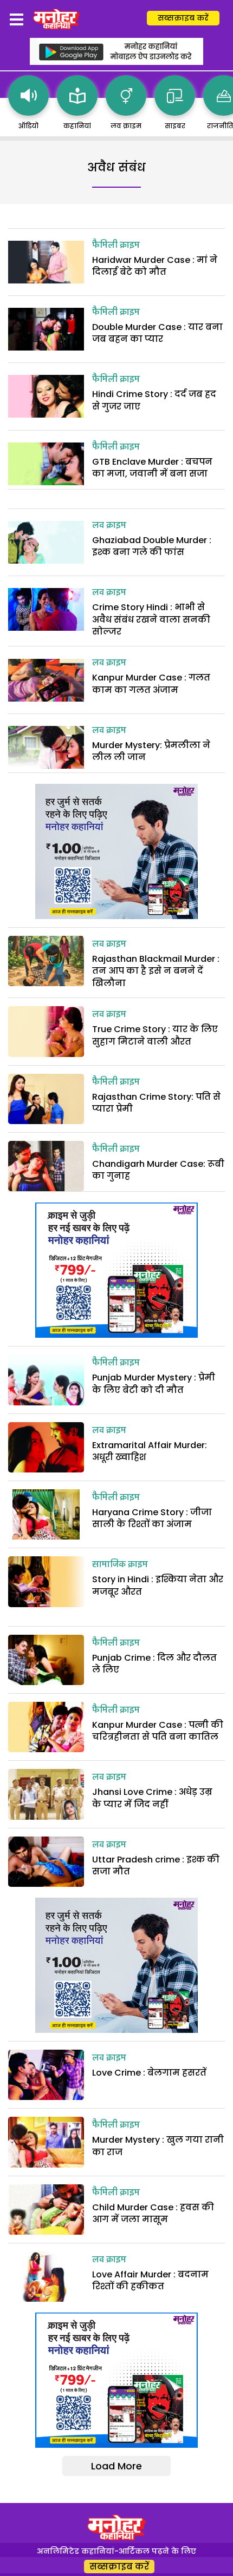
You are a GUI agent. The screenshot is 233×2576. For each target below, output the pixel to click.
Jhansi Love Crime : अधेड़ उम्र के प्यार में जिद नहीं (152, 1798)
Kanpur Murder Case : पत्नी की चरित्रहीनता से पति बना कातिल (158, 1731)
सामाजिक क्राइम (120, 1565)
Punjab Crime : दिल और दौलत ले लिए (154, 1664)
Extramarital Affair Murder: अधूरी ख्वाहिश (150, 1451)
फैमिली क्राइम (116, 246)
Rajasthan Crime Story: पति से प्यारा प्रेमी (156, 1103)
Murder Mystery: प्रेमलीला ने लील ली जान (151, 751)
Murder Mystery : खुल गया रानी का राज (158, 2146)
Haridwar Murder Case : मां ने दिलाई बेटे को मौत (155, 266)
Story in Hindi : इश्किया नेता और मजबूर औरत (158, 1585)
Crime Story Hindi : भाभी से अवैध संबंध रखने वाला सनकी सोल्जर (151, 619)
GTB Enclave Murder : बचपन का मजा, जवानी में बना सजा (152, 468)
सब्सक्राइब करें (183, 18)
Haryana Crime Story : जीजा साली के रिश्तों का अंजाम (152, 1518)
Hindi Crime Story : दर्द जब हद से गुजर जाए (154, 400)
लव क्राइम (109, 526)
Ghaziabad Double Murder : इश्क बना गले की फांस (152, 546)
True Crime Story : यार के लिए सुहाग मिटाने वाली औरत (155, 1035)
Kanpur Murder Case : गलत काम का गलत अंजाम (151, 683)
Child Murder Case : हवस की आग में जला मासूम (153, 2213)
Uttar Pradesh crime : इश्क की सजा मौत (156, 1865)
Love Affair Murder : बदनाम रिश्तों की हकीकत (150, 2280)
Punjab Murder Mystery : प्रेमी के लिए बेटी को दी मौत (154, 1383)
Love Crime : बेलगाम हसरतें (149, 2073)
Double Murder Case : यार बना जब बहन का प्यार (157, 333)
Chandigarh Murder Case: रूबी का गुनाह (158, 1170)
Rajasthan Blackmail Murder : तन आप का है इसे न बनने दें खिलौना (156, 971)
